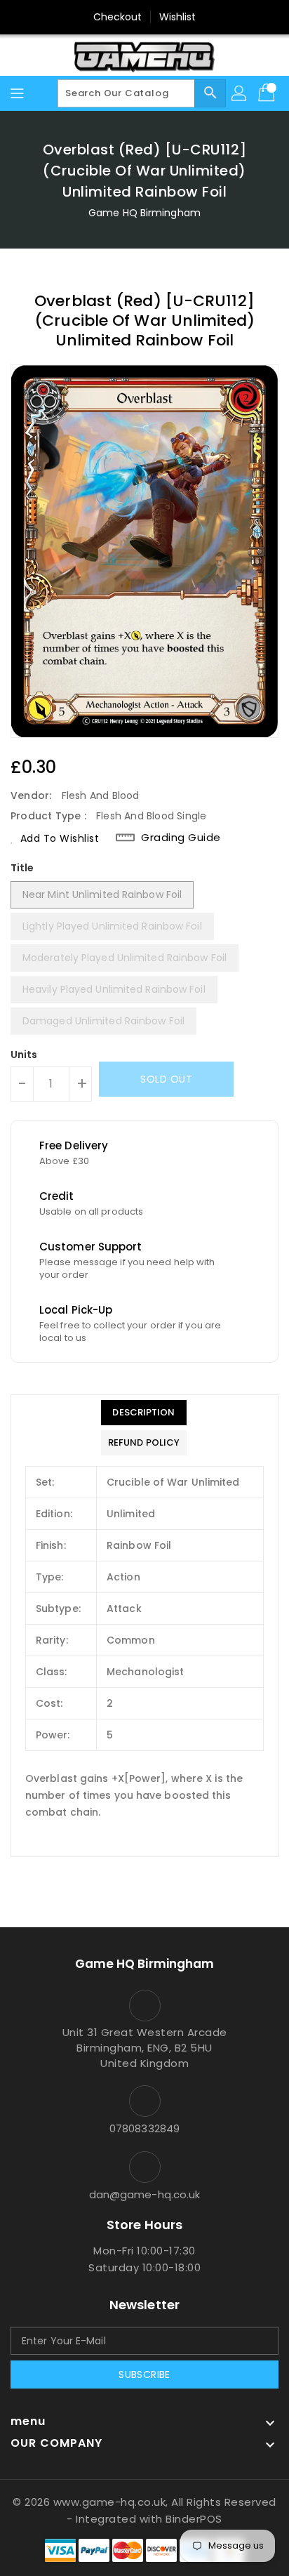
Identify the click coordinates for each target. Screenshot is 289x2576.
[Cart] (268, 93)
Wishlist (178, 17)
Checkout (118, 17)
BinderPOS (194, 2519)
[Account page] (240, 93)
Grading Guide (181, 838)
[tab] (144, 1413)
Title (22, 868)
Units (24, 1055)
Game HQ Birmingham (144, 213)
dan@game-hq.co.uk (145, 2194)
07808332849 (144, 2128)
